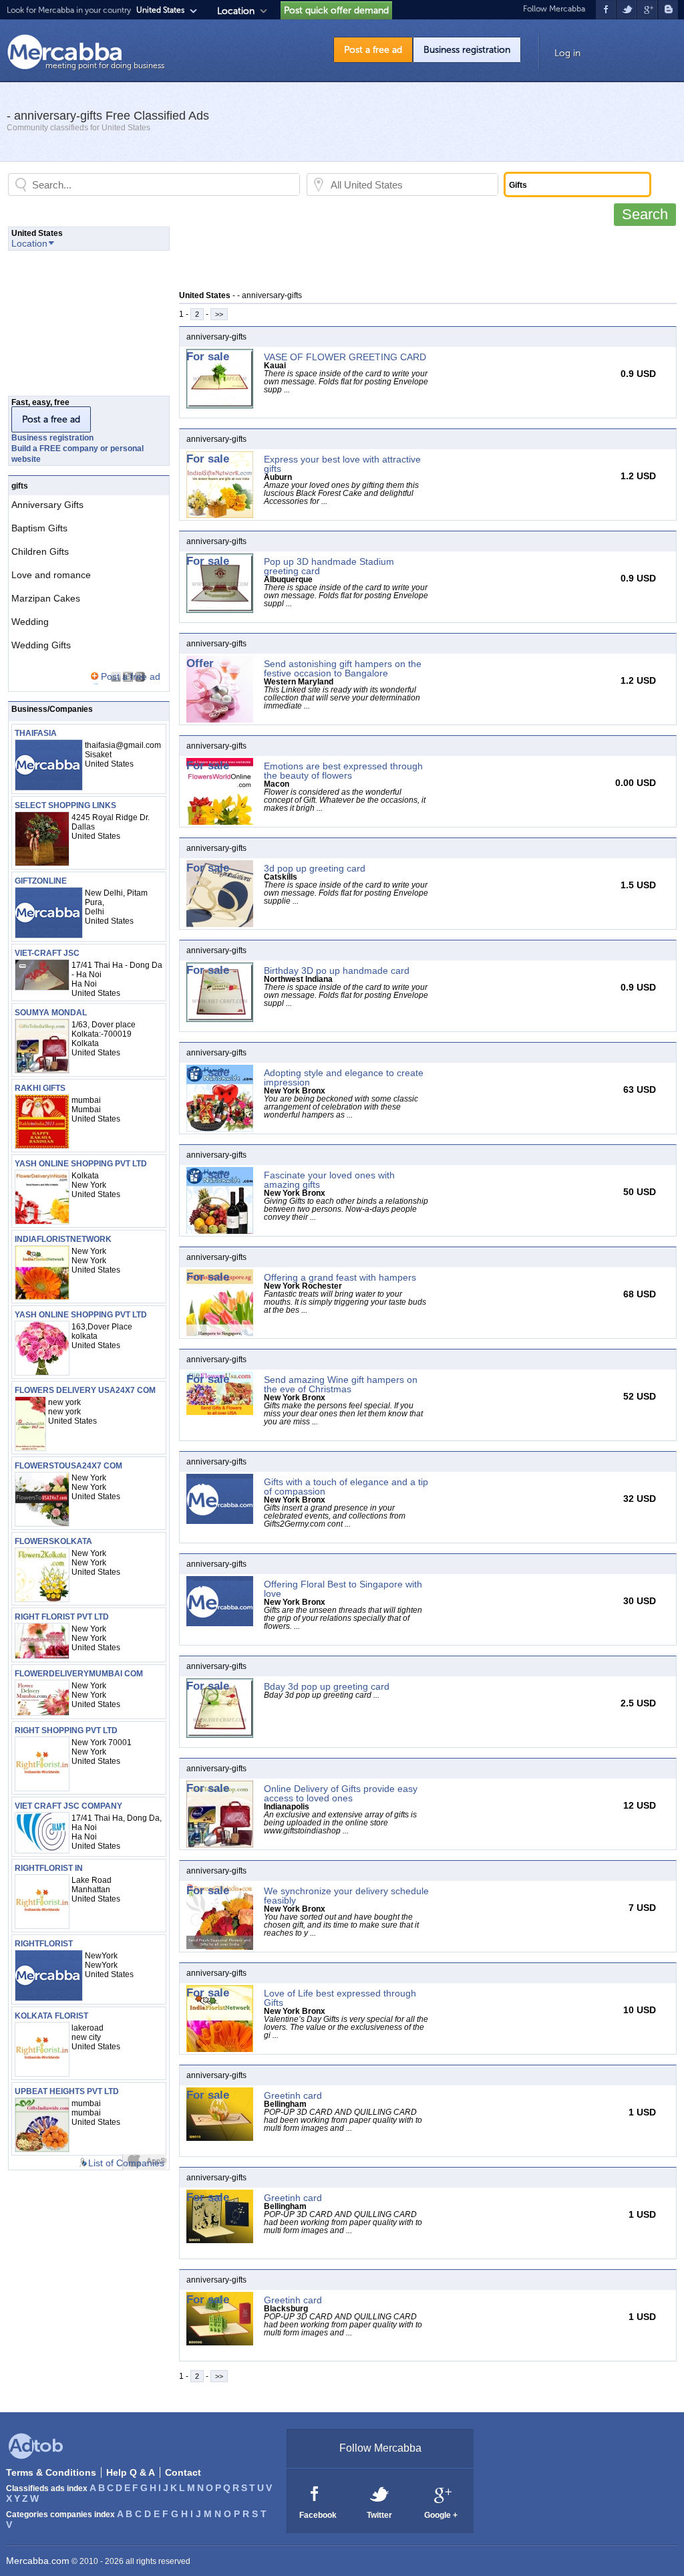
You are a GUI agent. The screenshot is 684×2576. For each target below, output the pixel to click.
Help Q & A (131, 2472)
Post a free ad (373, 50)
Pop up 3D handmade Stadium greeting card (329, 566)
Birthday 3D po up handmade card (337, 971)
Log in (567, 53)
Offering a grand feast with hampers (340, 1277)
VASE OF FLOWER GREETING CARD (345, 357)
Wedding (30, 622)
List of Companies (126, 2163)
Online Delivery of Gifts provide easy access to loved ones (341, 1793)
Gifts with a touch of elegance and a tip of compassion (346, 1487)
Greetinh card (293, 2095)
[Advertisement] (422, 257)
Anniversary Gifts (47, 505)
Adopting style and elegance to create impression (344, 1077)
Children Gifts (40, 551)
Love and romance (51, 575)
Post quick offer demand (336, 10)
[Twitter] (380, 2493)
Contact (183, 2472)
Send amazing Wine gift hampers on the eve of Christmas (341, 1384)
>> (219, 314)
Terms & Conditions (51, 2472)
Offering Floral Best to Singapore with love (343, 1589)
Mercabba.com (38, 2561)
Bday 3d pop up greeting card (327, 1686)
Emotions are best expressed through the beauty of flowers (343, 771)
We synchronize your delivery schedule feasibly (346, 1896)
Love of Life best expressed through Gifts (340, 1998)
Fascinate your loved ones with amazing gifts (329, 1180)
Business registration (467, 50)
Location (236, 11)
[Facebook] (315, 2493)
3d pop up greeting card (315, 868)
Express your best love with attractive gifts (342, 464)
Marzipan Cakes (46, 598)
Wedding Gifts (41, 645)
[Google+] (442, 2493)
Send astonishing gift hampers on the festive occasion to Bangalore (343, 668)
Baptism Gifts (39, 528)
